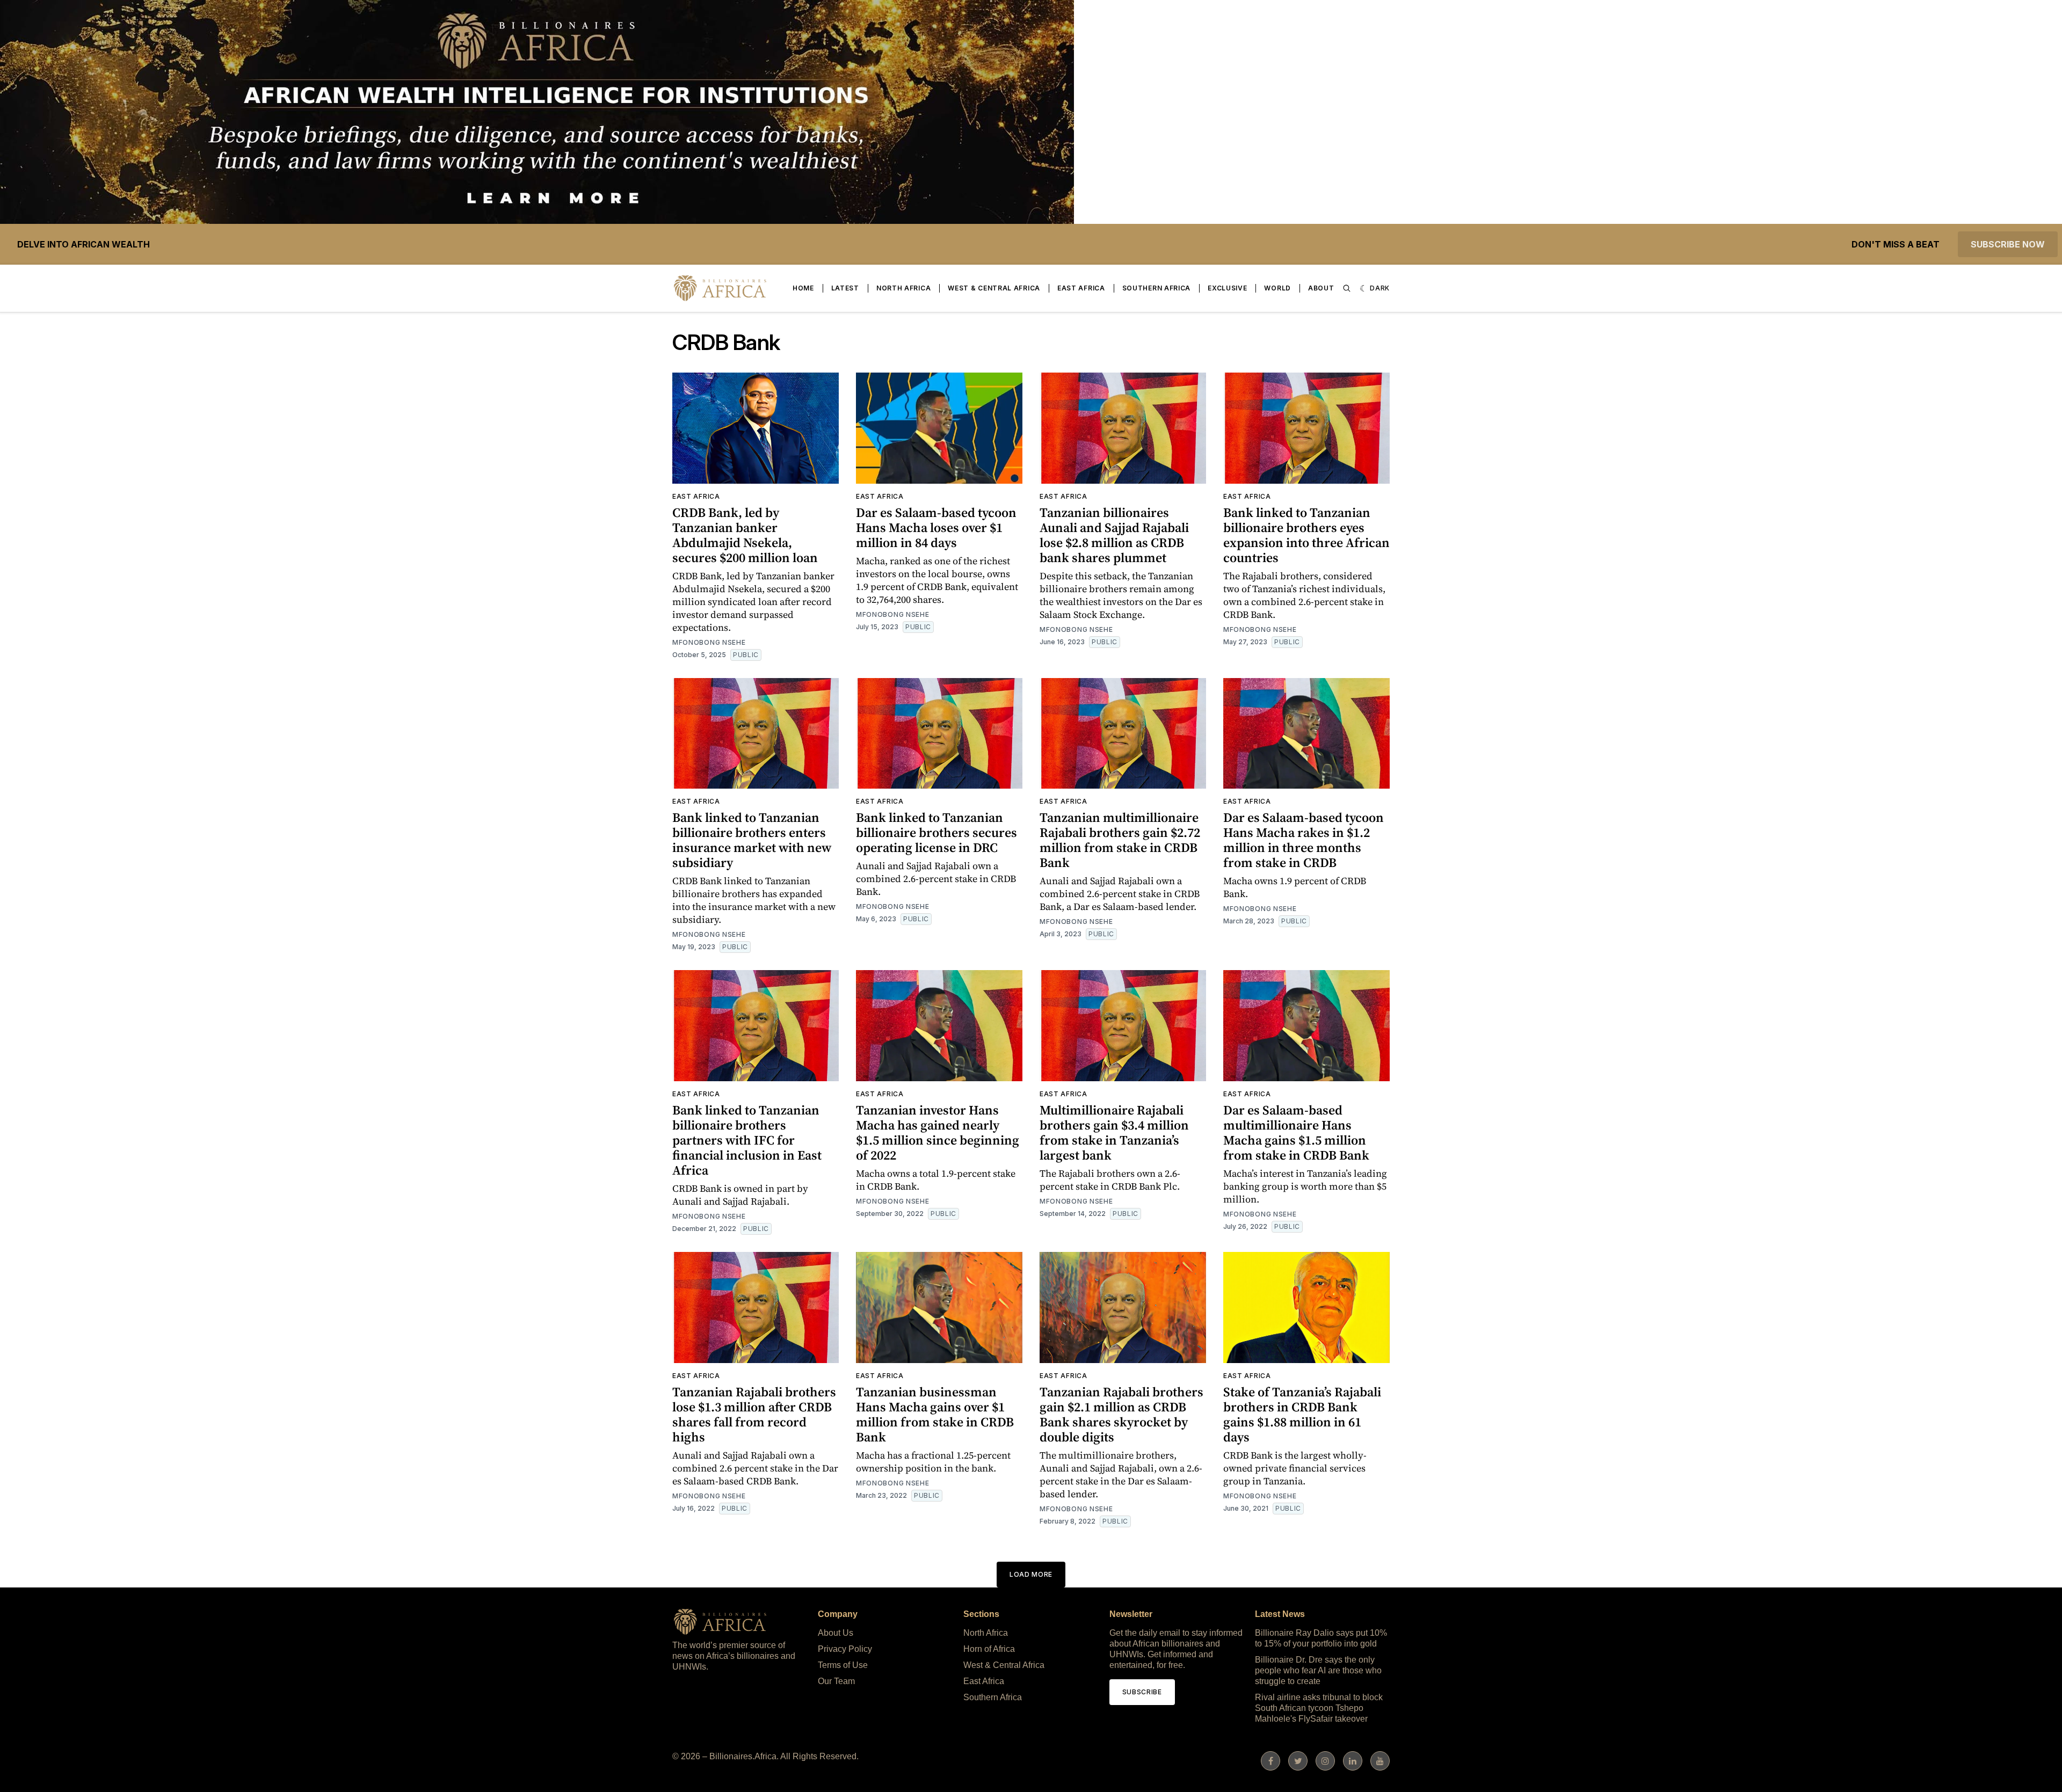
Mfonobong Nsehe (709, 642)
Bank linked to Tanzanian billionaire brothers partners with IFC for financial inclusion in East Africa (747, 1140)
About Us (836, 1633)
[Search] (1347, 288)
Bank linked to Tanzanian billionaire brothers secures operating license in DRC (936, 832)
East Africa (1081, 288)
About (1321, 288)
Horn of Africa (989, 1649)
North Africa (903, 288)
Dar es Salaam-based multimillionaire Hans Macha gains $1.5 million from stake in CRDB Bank (1296, 1132)
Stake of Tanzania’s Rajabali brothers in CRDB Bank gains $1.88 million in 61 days (1302, 1414)
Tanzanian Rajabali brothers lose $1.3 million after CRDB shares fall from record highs (754, 1414)
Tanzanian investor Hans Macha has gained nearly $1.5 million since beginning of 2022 (938, 1132)
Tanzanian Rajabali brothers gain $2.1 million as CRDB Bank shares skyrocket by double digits (1121, 1414)
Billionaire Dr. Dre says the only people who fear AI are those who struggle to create (1318, 1670)
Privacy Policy (845, 1649)
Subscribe (1142, 1692)
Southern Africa (1157, 288)
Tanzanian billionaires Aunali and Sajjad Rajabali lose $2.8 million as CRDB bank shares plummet (1114, 535)
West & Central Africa (994, 288)
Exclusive (1227, 288)
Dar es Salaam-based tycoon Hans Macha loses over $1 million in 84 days (936, 527)
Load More (1031, 1574)
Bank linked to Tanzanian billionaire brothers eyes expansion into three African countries (1306, 535)
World (1277, 288)
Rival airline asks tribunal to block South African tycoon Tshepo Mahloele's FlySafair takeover (1319, 1708)
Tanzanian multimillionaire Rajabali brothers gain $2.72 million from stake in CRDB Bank (1120, 840)
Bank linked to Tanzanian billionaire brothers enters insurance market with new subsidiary (752, 840)
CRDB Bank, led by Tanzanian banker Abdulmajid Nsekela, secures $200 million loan (745, 535)
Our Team (836, 1681)
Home (803, 288)
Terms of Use (843, 1665)
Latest (845, 288)
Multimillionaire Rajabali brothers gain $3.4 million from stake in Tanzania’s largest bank (1114, 1132)
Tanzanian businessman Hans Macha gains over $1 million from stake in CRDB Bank (935, 1414)
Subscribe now (2008, 244)
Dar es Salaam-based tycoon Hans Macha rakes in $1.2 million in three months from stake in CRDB (1304, 840)
